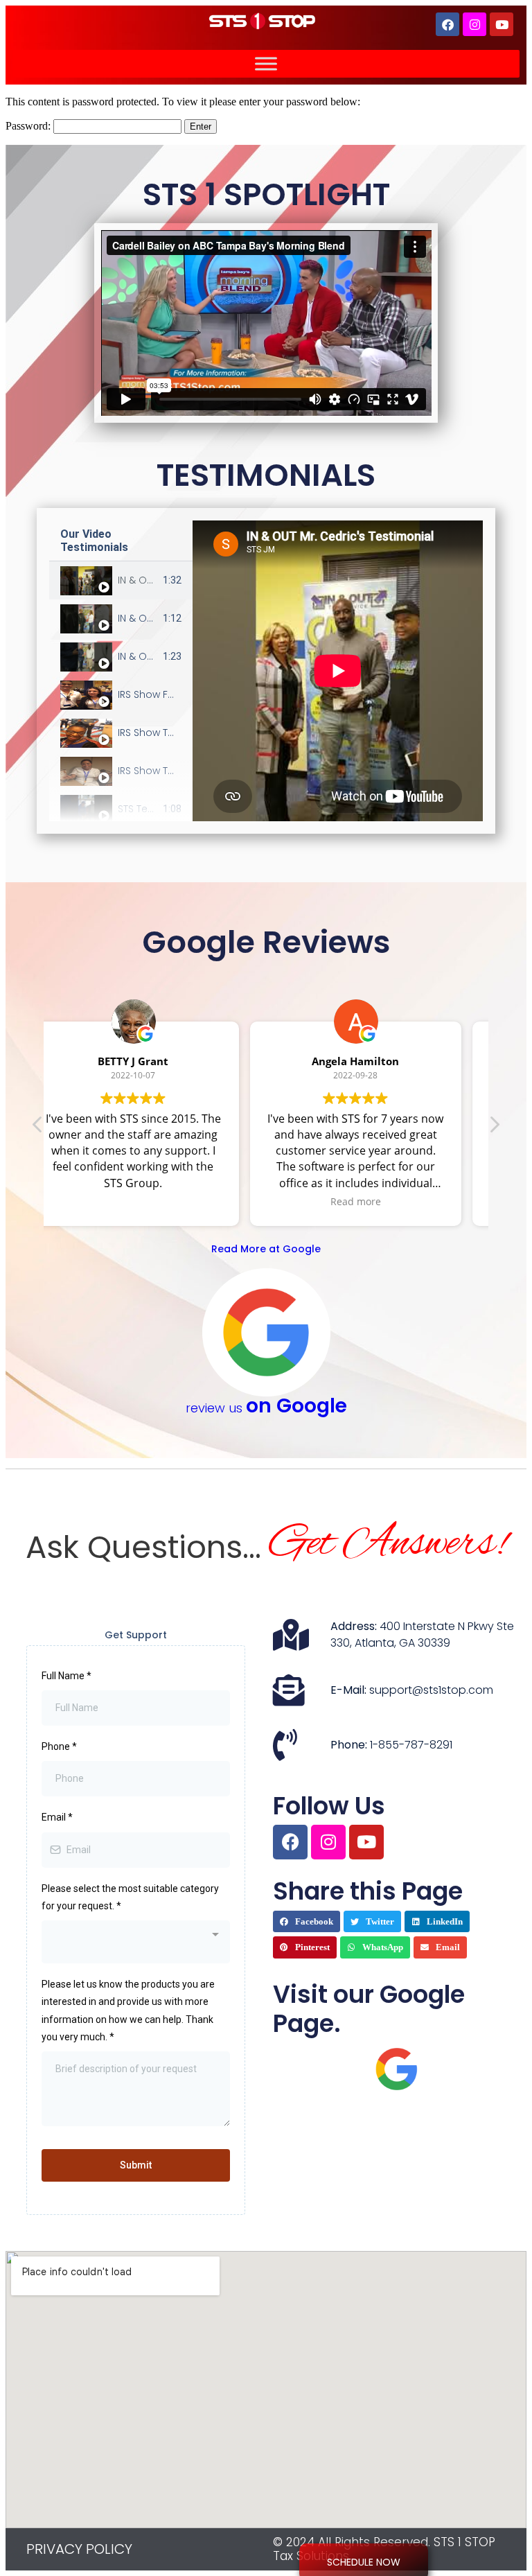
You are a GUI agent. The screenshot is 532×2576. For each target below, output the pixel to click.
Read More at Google (266, 1249)
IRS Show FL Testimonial (175, 694)
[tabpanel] (338, 671)
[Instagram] (475, 24)
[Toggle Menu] (266, 63)
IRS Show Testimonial (169, 733)
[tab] (121, 580)
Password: (29, 126)
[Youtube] (502, 24)
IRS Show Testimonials (171, 771)
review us (266, 1408)
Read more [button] (155, 1201)
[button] (307, 1922)
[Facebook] (447, 24)
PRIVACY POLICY (79, 2549)
